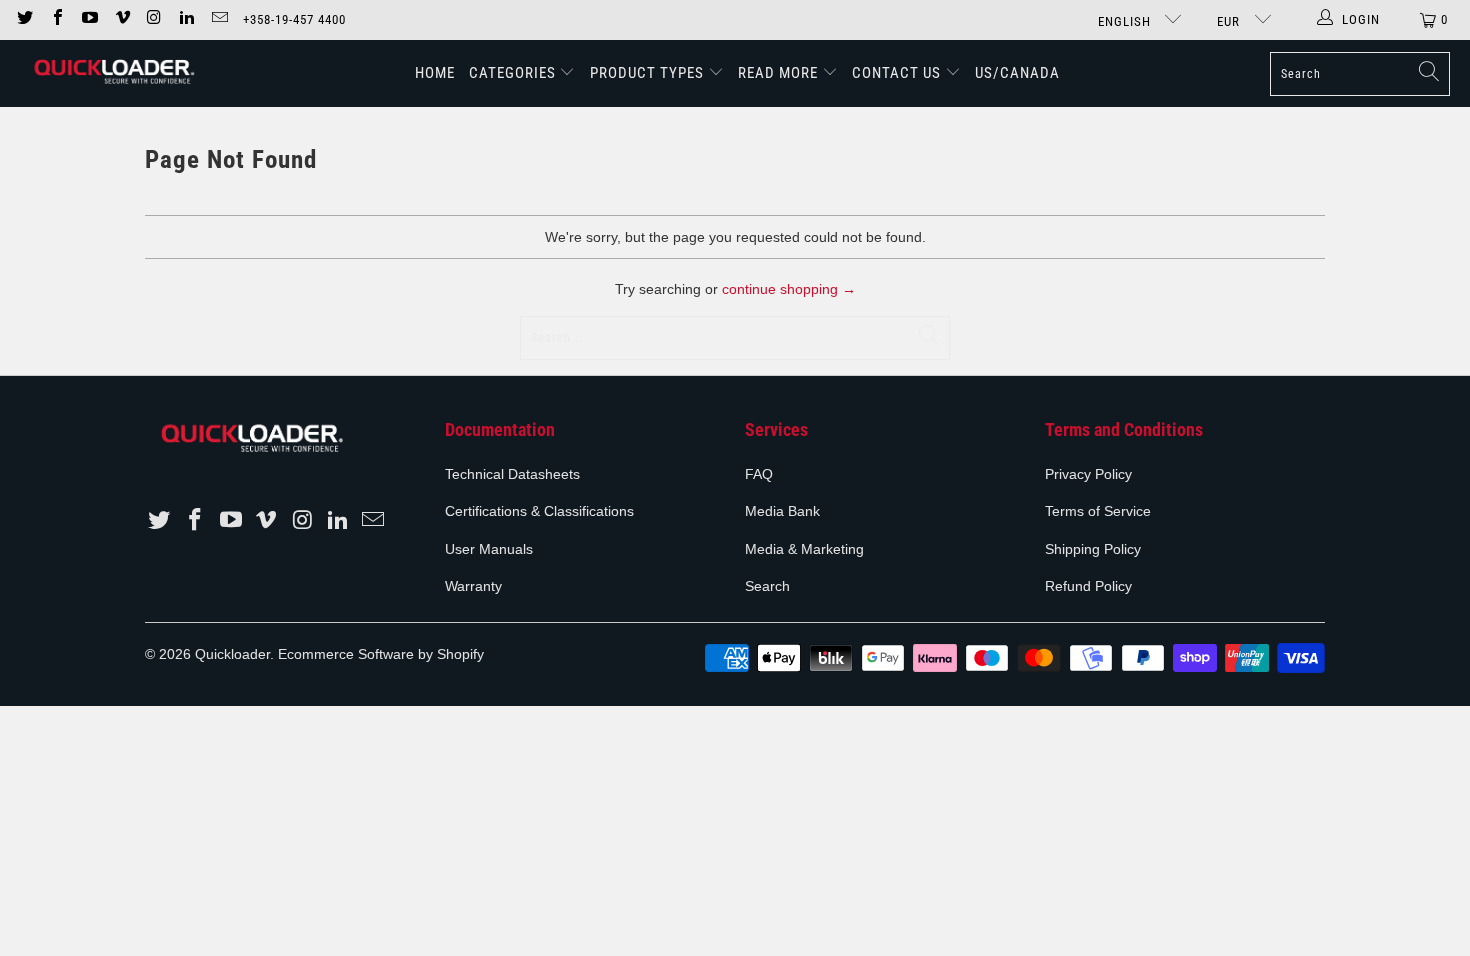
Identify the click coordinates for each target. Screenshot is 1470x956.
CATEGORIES (514, 73)
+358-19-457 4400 (294, 19)
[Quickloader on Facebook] (56, 19)
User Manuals (489, 549)
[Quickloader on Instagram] (154, 19)
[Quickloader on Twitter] (24, 19)
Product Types (647, 73)
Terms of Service (1098, 511)
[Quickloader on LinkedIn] (186, 19)
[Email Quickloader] (218, 19)
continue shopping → (789, 289)
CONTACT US (896, 73)
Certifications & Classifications (539, 511)
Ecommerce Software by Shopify (381, 654)
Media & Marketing (804, 549)
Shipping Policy (1093, 549)
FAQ (759, 474)
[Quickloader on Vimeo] (121, 19)
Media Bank (782, 511)
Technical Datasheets (512, 474)
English (1126, 21)
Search (767, 586)
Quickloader (232, 654)
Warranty (473, 586)
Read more (780, 73)
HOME (435, 73)
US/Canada (1017, 73)
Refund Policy (1088, 586)
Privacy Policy (1088, 474)
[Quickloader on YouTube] (89, 19)
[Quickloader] (112, 73)
